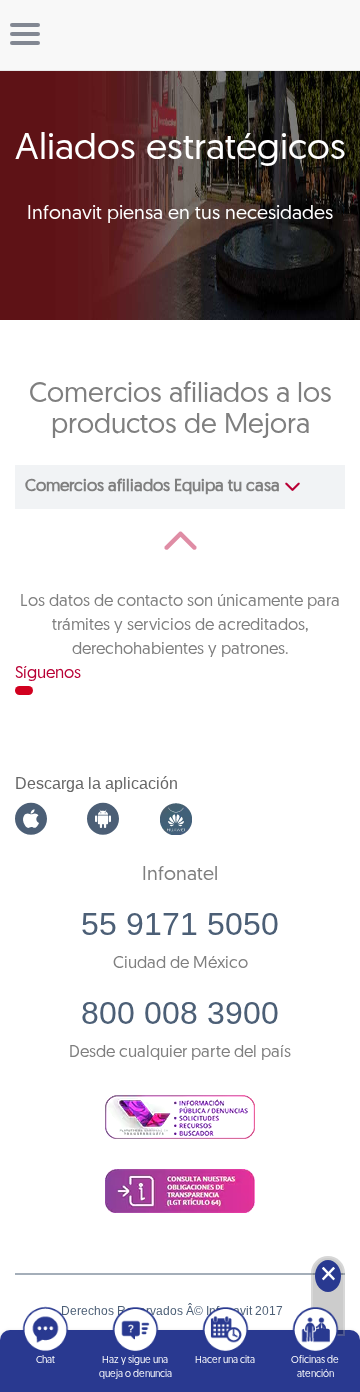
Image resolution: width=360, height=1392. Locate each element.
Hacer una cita (225, 1360)
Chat (45, 1360)
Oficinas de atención (315, 1367)
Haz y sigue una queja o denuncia (135, 1367)
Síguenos (48, 673)
